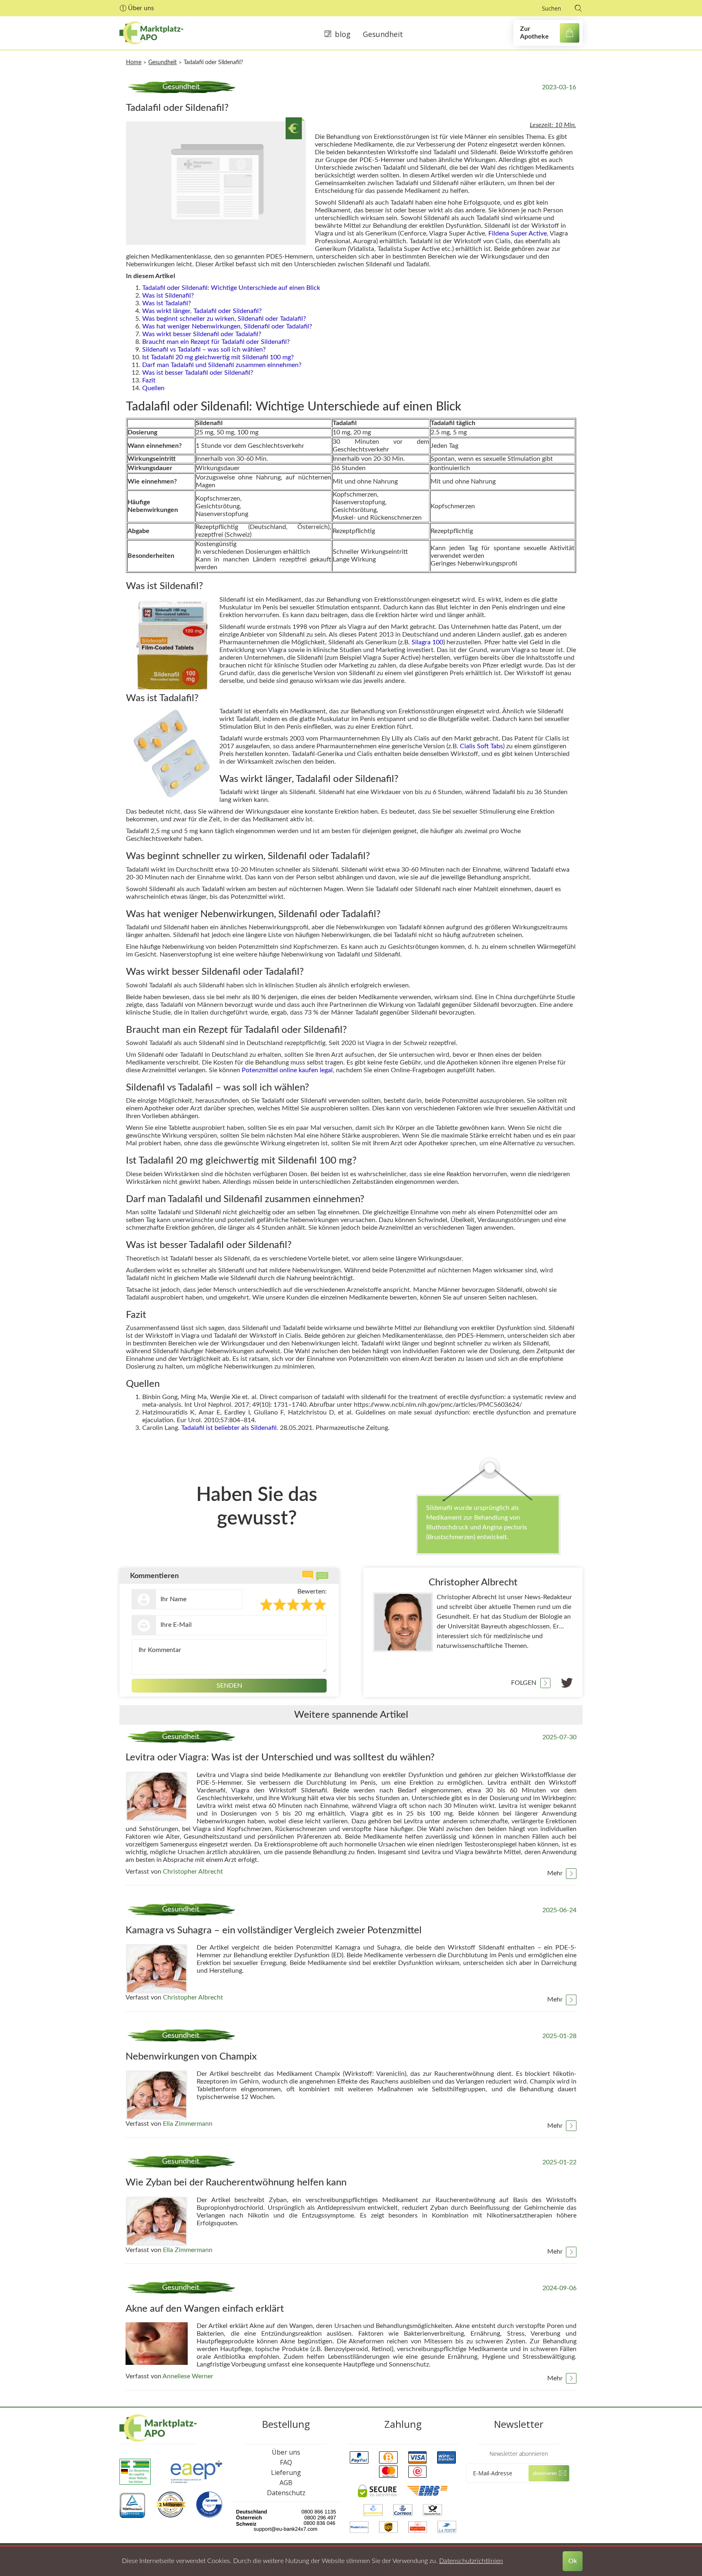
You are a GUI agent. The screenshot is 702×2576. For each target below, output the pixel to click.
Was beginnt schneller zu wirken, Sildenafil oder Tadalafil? (224, 319)
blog (343, 34)
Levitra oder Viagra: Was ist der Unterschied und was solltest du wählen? (280, 1758)
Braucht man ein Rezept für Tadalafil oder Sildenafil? (216, 342)
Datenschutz (286, 2493)
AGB (286, 2483)
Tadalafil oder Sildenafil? (213, 63)
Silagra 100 (427, 642)
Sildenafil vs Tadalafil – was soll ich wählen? (204, 350)
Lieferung (286, 2472)
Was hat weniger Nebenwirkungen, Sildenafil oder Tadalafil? (227, 326)
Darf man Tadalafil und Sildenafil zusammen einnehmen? (222, 365)
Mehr (555, 1873)
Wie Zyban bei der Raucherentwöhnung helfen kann (236, 2183)
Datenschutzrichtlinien (471, 2561)
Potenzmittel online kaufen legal (287, 1070)
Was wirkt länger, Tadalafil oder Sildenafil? (202, 311)
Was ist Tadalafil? (167, 303)
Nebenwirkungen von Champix (191, 2057)
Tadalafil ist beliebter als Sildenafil (229, 1428)
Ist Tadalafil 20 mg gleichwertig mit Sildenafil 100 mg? (218, 357)
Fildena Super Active (518, 233)
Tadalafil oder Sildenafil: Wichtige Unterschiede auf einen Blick (231, 288)
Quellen (153, 388)
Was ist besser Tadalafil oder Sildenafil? (198, 373)
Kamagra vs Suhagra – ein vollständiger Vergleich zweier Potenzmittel (274, 1930)
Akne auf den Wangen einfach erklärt (205, 2309)
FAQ (286, 2462)
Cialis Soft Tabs (481, 746)
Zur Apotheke (534, 33)
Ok (573, 2561)
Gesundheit (383, 34)
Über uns (141, 8)
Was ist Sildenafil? (168, 296)
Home (134, 63)
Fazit (149, 380)
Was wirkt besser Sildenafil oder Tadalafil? (202, 334)
